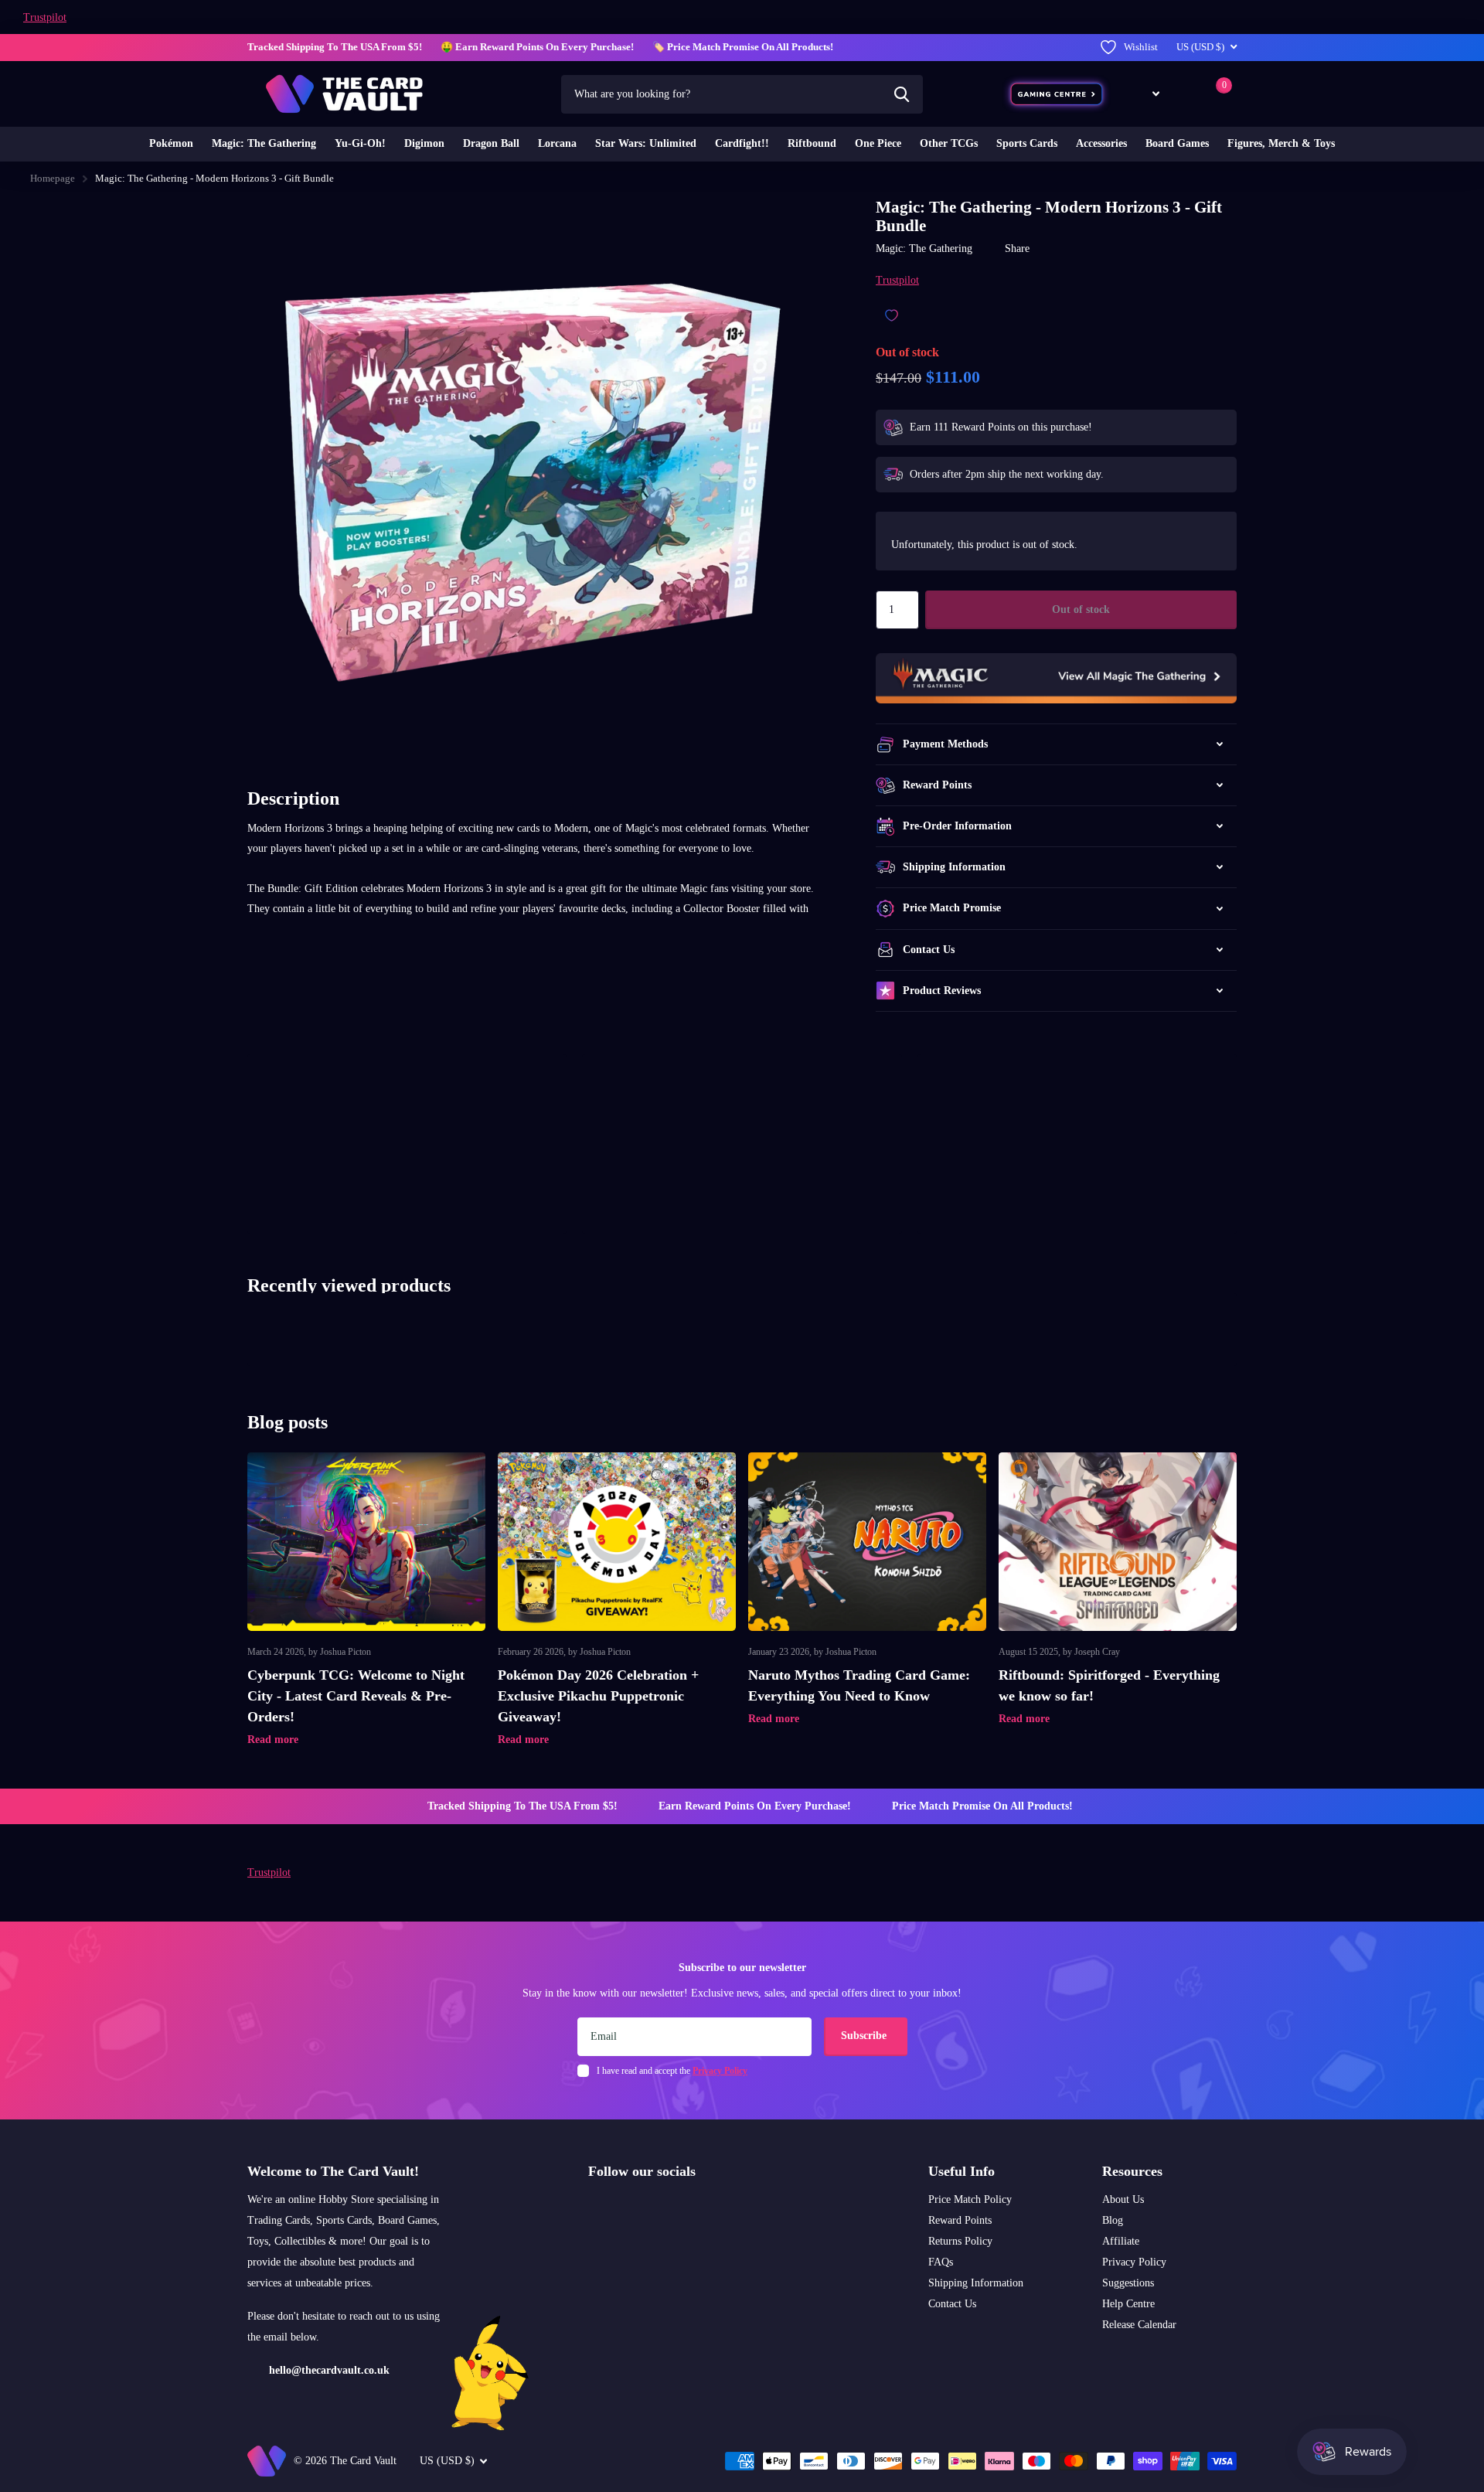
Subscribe (865, 2036)
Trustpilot (45, 17)
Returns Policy (960, 2241)
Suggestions (1128, 2283)
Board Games (1177, 143)
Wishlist (1141, 47)
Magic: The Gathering (264, 143)
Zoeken (902, 94)
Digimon (424, 143)
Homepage (53, 178)
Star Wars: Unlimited (646, 143)
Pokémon (171, 143)
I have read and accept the (672, 2071)
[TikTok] (659, 2208)
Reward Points (960, 2220)
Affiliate (1121, 2241)
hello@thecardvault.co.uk (329, 2370)
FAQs (941, 2262)
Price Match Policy (970, 2199)
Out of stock (1081, 609)
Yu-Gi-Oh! (360, 143)
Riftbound (812, 143)
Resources (1132, 2171)
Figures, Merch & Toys (1281, 143)
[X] (626, 2208)
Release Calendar (1139, 2325)
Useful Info (962, 2171)
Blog (1113, 2220)
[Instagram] (594, 2208)
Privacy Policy (1134, 2262)
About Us (1123, 2199)
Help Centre (1128, 2304)
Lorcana (557, 143)
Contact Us (952, 2304)
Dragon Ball (491, 143)
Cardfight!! (742, 143)
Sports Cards (1027, 143)
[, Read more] (1145, 94)
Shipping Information (976, 2283)
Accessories (1101, 143)
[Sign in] (1185, 94)
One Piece (878, 143)
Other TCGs (949, 143)
